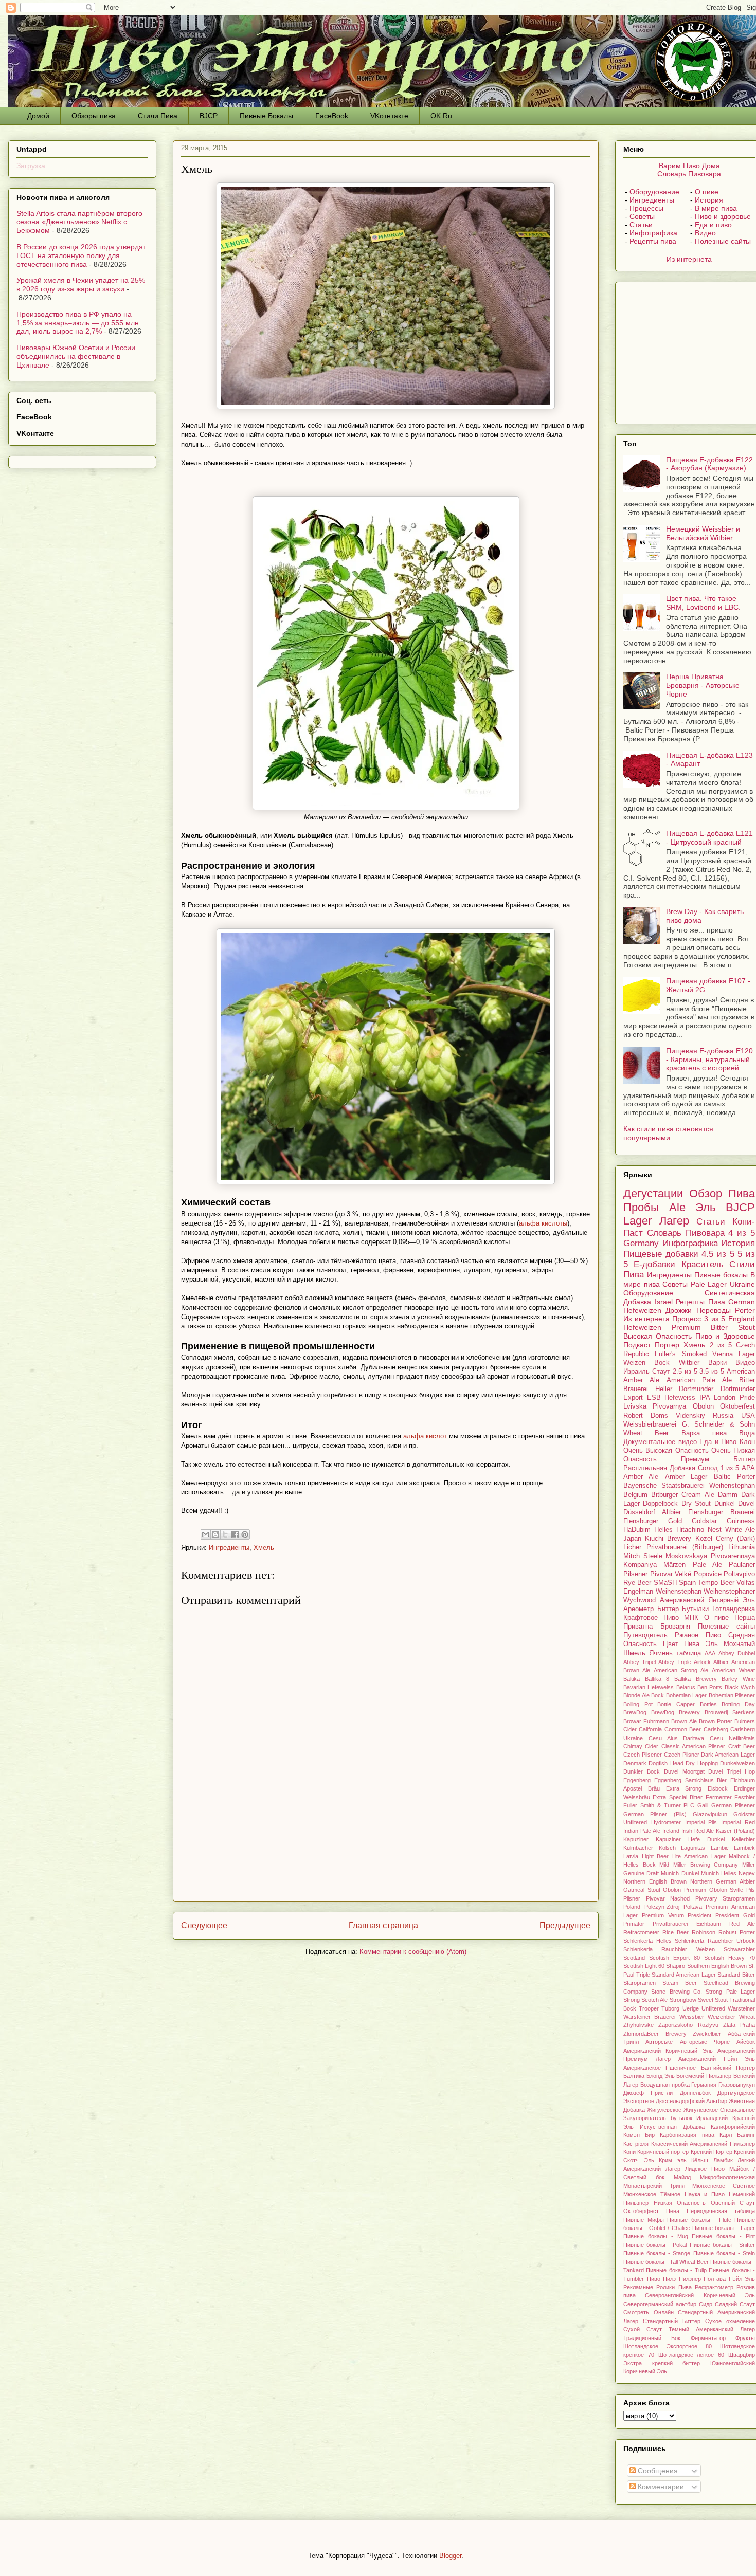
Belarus (686, 1687)
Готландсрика (734, 1609)
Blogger (450, 2556)
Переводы (714, 1310)
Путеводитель (645, 1635)
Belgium (635, 1495)
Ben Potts (710, 1687)
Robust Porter (737, 1932)
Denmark (635, 1763)
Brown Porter (716, 1721)
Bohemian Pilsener (732, 1695)
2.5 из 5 (685, 1372)
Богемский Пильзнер (704, 2076)
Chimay (633, 1746)
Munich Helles (719, 1873)
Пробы (641, 1207)
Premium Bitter (700, 1327)
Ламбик (723, 2160)
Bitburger (664, 1495)
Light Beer (655, 1856)
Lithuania (742, 1547)
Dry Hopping (701, 1763)
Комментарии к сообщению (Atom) (413, 1952)
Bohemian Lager (687, 1695)
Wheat (747, 2017)
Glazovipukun (710, 1814)
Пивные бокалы (721, 1275)
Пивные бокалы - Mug (656, 2236)
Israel (664, 1302)
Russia (723, 1416)
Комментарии (660, 2487)
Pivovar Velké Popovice (686, 1574)
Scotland (634, 1958)
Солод (708, 1468)
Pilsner (632, 1898)
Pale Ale (707, 1565)
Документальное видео (660, 1442)
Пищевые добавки (661, 1254)
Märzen (674, 1565)
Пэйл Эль (742, 2279)
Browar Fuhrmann (646, 1721)
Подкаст (637, 1345)
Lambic (720, 1848)
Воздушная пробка (665, 2085)
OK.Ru (441, 116)
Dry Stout (696, 1504)
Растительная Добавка (659, 1468)
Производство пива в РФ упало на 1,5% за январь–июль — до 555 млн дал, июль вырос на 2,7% (78, 323)
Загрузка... (34, 166)
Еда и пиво (713, 225)
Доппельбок (695, 2093)
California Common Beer (670, 1729)
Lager (637, 1221)
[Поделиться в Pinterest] (245, 1534)
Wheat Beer (646, 1433)
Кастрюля (636, 2144)
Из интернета (689, 259)
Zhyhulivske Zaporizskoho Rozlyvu (671, 2025)
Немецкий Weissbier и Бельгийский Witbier (703, 533)
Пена (673, 2211)
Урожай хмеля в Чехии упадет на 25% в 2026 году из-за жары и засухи (81, 285)
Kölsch (667, 1848)
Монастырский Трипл (654, 2186)
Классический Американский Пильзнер (703, 2144)
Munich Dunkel (680, 1873)
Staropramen (640, 1983)
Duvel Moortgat (684, 1771)
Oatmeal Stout (642, 1890)
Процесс (687, 1319)
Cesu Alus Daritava (677, 1738)
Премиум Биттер (718, 1459)
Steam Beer (680, 1983)
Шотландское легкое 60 (691, 2355)
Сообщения (657, 2471)
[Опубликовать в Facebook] (235, 1534)
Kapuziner (636, 1839)
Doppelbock (660, 1504)
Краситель (703, 1264)
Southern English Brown (717, 1966)
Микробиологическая (727, 2177)
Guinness (741, 1521)
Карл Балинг (737, 2135)
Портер (667, 1345)
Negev (747, 1873)
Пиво (654, 2279)
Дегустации (653, 1193)
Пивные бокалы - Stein (724, 2253)
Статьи (641, 225)
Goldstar (704, 1521)
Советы (642, 216)
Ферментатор (708, 2338)
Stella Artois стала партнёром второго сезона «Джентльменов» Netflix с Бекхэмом (79, 222)
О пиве (707, 192)
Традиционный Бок (652, 2338)
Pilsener (635, 1574)
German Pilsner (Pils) (655, 1814)
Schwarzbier (739, 1949)
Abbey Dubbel (737, 1653)
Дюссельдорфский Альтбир (691, 2101)
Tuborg (670, 2008)
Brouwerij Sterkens (730, 1712)
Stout (746, 1327)
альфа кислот (425, 1436)
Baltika (632, 1679)
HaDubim (637, 1530)
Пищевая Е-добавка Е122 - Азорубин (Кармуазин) (709, 464)
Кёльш (700, 2160)
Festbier (745, 1797)
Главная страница (383, 1925)
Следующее (204, 1925)
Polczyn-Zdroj (662, 1907)
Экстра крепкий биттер (662, 2363)
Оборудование (654, 192)
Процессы (646, 208)
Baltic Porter (734, 1477)
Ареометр (638, 1609)
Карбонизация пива (687, 2135)
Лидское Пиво (705, 2169)
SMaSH (665, 1583)
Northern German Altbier (723, 1881)
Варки (717, 1363)
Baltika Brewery (696, 1679)
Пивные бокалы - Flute (699, 2220)
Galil (703, 1805)
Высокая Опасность (658, 1336)
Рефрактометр (714, 2287)
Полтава (715, 2279)
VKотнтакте (389, 116)
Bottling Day (738, 1704)
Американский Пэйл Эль (717, 2059)
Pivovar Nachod (668, 1898)
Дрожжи (679, 1310)
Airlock (702, 1662)
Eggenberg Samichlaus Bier (691, 1780)
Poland (632, 1907)
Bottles (708, 1704)
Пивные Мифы (644, 2220)
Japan (632, 1539)
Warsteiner (741, 2008)
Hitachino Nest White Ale (716, 1530)
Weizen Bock (646, 1363)
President (699, 1915)
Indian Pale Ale (642, 1831)
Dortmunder (696, 1389)
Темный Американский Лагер (712, 2329)
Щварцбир (742, 2355)
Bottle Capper (676, 1704)
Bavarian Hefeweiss (649, 1687)
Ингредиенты (229, 1548)
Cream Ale (698, 1495)
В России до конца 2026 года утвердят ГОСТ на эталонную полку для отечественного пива (81, 255)
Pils (751, 1890)
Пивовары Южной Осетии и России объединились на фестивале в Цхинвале (76, 356)
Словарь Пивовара (689, 174)
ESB (654, 1398)
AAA (710, 1653)
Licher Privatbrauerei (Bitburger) (673, 1547)
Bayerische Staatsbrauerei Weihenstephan (689, 1486)
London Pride (734, 1398)
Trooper (649, 2008)
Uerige (691, 2008)
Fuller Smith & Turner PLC (659, 1805)
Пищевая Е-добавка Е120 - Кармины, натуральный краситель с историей (709, 1059)
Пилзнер (690, 2279)
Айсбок (746, 2042)
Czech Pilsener (643, 1755)
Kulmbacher (638, 1848)
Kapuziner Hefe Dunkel (690, 1839)
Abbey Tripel (640, 1662)
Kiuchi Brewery (668, 1539)
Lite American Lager (699, 1856)
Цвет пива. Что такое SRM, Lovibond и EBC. (703, 603)
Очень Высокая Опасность (666, 1451)
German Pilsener (733, 1805)
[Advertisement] (386, 1870)
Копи (629, 2152)
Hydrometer (666, 1822)
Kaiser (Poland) (735, 1831)
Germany (641, 1243)
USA (748, 1416)
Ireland (671, 1831)
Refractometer (641, 1932)
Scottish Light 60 (644, 1966)
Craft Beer (742, 1746)
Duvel (746, 1504)
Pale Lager (709, 1284)
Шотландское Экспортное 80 (668, 2346)
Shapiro (676, 1966)
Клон (747, 1442)
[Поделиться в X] (225, 1534)
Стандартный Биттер (672, 2321)
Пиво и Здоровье (725, 1336)
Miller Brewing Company (706, 1865)
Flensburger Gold (653, 1521)
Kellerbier (743, 1839)
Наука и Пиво (705, 2194)
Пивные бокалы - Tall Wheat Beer (666, 2262)
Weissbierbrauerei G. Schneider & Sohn (689, 1424)
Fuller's (665, 1354)
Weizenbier (722, 2017)
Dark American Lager (728, 1755)
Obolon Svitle (726, 1890)
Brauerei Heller (648, 1389)
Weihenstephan (679, 1592)
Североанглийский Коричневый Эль (700, 2295)
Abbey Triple (674, 1662)
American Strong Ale (681, 1670)
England (742, 1319)
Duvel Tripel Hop (732, 1771)
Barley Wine (738, 1679)
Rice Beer (676, 1932)
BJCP (209, 116)
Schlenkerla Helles (647, 1941)
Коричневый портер (663, 2152)
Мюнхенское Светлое (724, 2186)
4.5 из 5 (718, 1254)
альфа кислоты (543, 1223)
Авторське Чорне (705, 2042)
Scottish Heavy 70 (730, 1958)
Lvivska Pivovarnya (655, 1406)
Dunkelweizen (737, 1763)
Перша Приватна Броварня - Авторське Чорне (703, 685)
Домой (38, 116)
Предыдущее (565, 1925)
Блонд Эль (661, 2076)
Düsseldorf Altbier (652, 1512)
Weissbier (692, 2017)
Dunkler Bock (642, 1771)
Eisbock (718, 1788)
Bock (658, 1695)
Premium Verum (663, 1915)
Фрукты (745, 2338)
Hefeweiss (680, 1398)
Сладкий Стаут (735, 2304)
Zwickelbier (707, 2034)
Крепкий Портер (712, 2152)
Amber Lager (686, 1477)
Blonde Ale (636, 1695)
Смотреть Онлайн (649, 2312)
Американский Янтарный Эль (707, 1600)
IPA (705, 1398)
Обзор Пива (722, 1193)
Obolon (703, 1406)
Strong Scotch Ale (645, 2000)
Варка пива (704, 1433)
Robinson (704, 1932)
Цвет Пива (681, 1644)
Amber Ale (641, 1477)
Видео (705, 233)
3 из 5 (715, 1319)
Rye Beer (637, 1583)
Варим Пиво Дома (689, 166)
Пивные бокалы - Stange (657, 2253)
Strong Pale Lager (730, 1992)
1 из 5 (730, 1468)
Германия (704, 2085)
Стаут (661, 1372)
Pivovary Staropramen (725, 1898)
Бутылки (695, 1609)
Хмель (264, 1548)
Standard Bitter (736, 1975)
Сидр (706, 2304)
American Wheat (733, 1670)
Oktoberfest (737, 1406)
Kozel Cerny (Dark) (725, 1539)
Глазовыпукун (737, 2085)
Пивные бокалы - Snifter (722, 2245)
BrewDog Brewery (676, 1712)
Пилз (669, 2279)
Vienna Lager (734, 1354)
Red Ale (742, 1924)
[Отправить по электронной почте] (206, 1534)
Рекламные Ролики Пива (658, 2287)
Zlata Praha (739, 2025)
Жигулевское (664, 2110)
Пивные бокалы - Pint (723, 2236)
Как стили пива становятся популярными (668, 1133)
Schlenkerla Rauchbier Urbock (715, 1941)
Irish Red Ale (698, 1831)
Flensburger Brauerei (722, 1512)
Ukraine (742, 1284)
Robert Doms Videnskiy (664, 1416)
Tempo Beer (716, 1583)
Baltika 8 (657, 1679)
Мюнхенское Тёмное (652, 2194)
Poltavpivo (739, 1574)
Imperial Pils (701, 1822)
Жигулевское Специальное (719, 2110)
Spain (687, 1583)
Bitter (747, 1380)
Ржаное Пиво (698, 1635)
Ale (677, 1207)
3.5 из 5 (712, 1372)
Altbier (721, 1662)
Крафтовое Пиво (651, 1618)
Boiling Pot (638, 1704)
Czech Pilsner (682, 1755)
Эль (705, 1207)
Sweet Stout (713, 2000)
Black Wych (740, 1687)
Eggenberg (637, 1780)
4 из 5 (742, 1233)
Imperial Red (738, 1822)
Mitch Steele (643, 1556)
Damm (728, 1495)
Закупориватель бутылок (658, 2118)
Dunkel (725, 1504)
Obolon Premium (685, 1890)
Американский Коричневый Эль (668, 2051)
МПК (691, 1618)
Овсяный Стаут (733, 2203)
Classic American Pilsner (694, 1746)
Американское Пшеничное (660, 2068)
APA (748, 1468)
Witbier (689, 1363)
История (709, 200)
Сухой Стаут (643, 2329)
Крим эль (673, 2160)
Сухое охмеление (730, 2321)
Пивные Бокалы (266, 116)
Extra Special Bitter (678, 1797)
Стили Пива (158, 116)
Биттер (668, 1609)
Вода (747, 1433)
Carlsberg (716, 1729)
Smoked (694, 1354)
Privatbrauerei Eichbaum (687, 1924)
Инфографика (653, 233)
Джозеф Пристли (648, 2093)
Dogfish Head (666, 1763)
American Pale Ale (699, 1380)
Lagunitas (693, 1848)
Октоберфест (641, 2211)
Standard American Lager (683, 1975)
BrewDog (635, 1712)
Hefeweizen (642, 1327)
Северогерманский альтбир (660, 2304)
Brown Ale (684, 1721)
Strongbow (683, 2000)
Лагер (674, 1221)
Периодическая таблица (721, 2211)
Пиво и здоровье (723, 216)
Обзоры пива (94, 116)
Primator (634, 1924)
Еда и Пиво (718, 1442)
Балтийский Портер (728, 2068)
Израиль (636, 1372)
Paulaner (742, 1565)
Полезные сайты (723, 241)
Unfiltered (713, 2008)
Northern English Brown (655, 1881)
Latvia (631, 1856)
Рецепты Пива (700, 1302)
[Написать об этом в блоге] (215, 1534)
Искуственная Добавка (672, 2127)
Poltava (693, 1907)
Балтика (634, 2076)
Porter (745, 1310)
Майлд (682, 2177)
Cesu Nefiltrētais (732, 1738)
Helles (663, 1530)
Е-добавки (654, 1264)
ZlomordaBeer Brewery (655, 2034)
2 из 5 (721, 1345)
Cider (652, 1746)
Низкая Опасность (680, 2203)
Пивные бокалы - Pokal (655, 2245)
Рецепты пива (653, 241)
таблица (689, 1653)
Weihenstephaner (729, 1592)
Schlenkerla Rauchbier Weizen (669, 1949)
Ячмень (661, 1653)
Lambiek (744, 1848)
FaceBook (332, 116)
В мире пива (716, 208)
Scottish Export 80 (674, 1958)
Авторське (659, 2042)
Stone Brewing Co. (677, 1992)
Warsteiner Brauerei (649, 2017)
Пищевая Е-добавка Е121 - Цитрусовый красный (709, 838)
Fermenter (719, 1797)
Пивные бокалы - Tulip (676, 2270)
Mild (664, 1865)
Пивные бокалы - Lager (724, 2228)
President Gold (735, 1915)
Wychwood (640, 1600)
